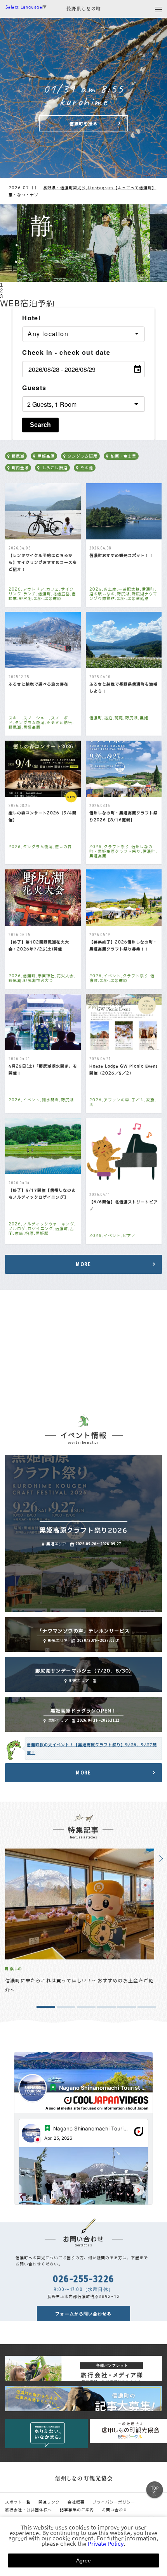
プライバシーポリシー (114, 2502)
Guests (34, 388)
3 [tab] (1, 296)
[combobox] (83, 334)
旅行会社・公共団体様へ (29, 2510)
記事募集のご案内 (77, 2510)
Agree (83, 2560)
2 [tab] (1, 291)
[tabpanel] (83, 243)
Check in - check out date (66, 352)
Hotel (31, 318)
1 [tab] (1, 285)
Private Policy (106, 2544)
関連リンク (49, 2502)
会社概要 (76, 2502)
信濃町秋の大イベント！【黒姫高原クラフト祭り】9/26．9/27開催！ (92, 1748)
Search (40, 425)
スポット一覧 (18, 2502)
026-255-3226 (84, 2279)
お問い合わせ (115, 2510)
